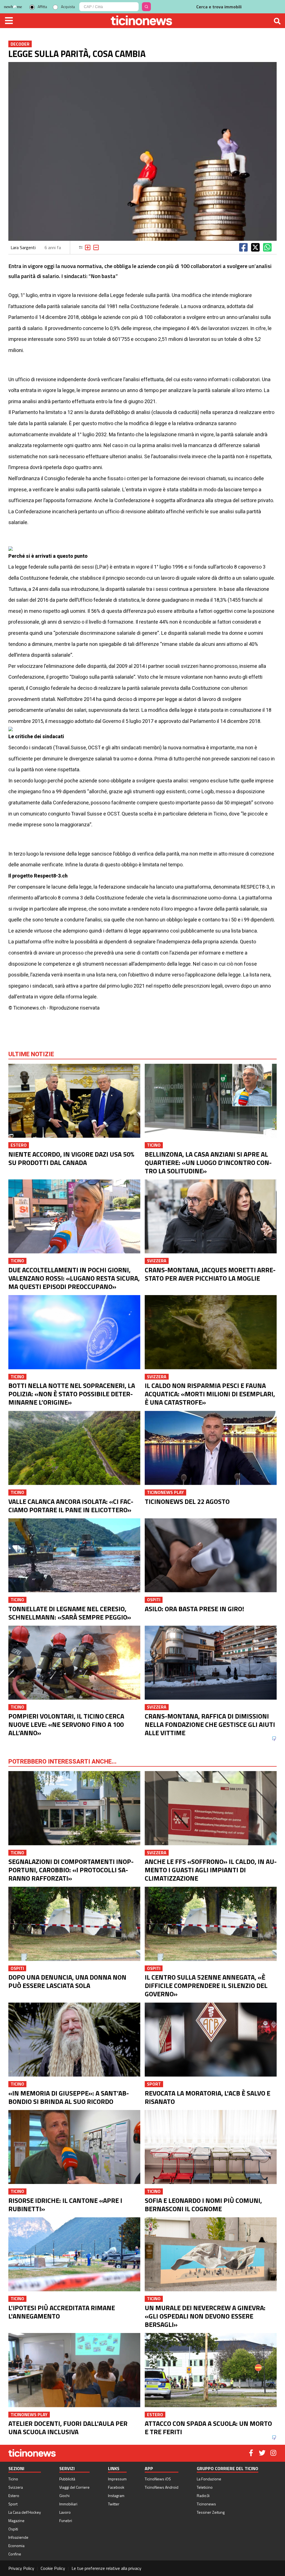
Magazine (16, 2521)
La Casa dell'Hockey (25, 2512)
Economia (16, 2546)
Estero (14, 2496)
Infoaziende (18, 2537)
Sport (13, 2504)
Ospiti (13, 2529)
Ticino (13, 2479)
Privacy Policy (21, 2568)
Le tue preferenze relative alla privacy (106, 2568)
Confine (15, 2554)
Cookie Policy (53, 2568)
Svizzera (16, 2487)
